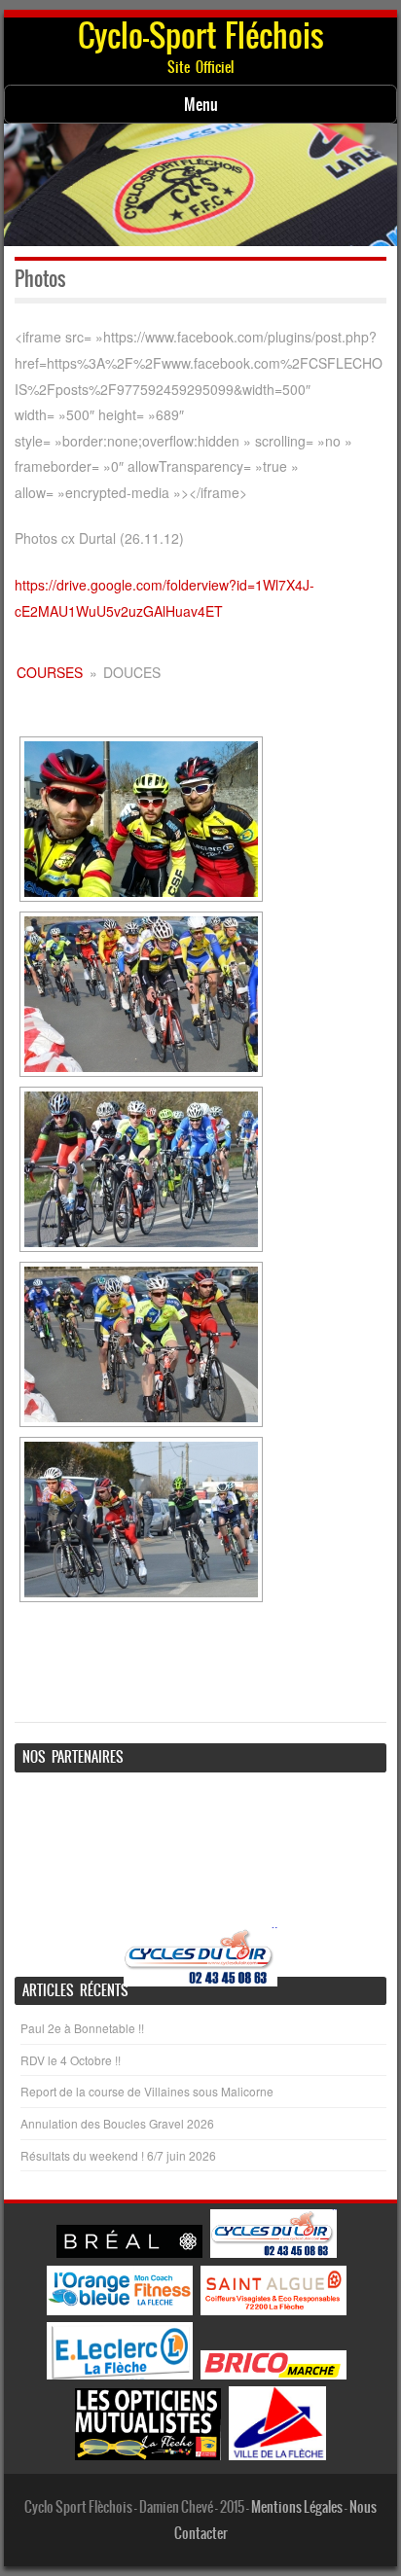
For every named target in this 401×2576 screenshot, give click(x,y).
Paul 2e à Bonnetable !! (82, 2028)
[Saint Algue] (273, 2309)
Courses (50, 672)
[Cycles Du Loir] (273, 2252)
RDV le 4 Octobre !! (71, 2060)
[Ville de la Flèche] (277, 2454)
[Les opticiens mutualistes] (148, 2454)
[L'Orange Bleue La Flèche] (120, 2309)
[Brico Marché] (273, 2374)
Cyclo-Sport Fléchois (201, 36)
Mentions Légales (297, 2507)
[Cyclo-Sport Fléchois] (200, 185)
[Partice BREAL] (129, 2252)
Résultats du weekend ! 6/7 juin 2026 (118, 2155)
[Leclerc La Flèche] (120, 2374)
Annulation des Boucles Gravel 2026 (117, 2123)
